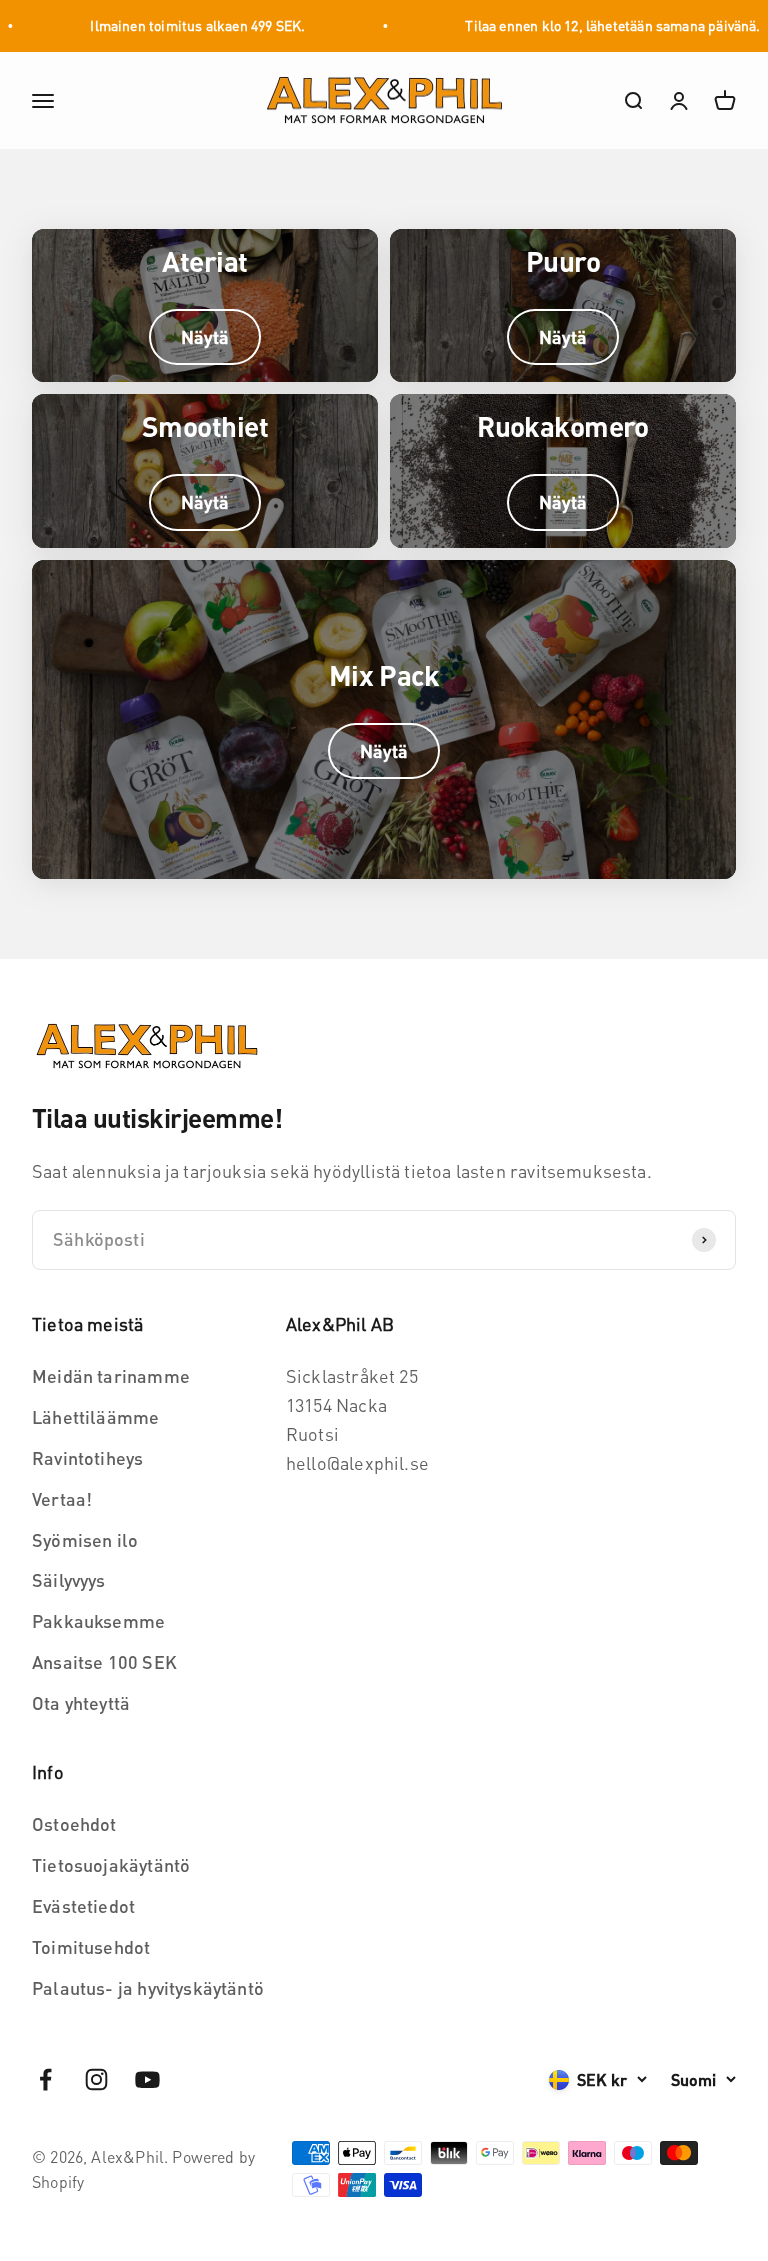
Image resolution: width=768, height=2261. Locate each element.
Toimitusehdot (91, 1946)
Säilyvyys (69, 1579)
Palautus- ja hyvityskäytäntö (148, 1987)
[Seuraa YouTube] (147, 2079)
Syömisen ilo (85, 1539)
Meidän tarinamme (111, 1375)
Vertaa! (62, 1498)
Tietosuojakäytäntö (111, 1864)
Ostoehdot (74, 1823)
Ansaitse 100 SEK (104, 1661)
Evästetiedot (83, 1905)
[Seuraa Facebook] (45, 2079)
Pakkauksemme (98, 1620)
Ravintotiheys (87, 1457)
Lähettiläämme (95, 1416)
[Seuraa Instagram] (96, 2079)
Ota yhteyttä (81, 1702)
